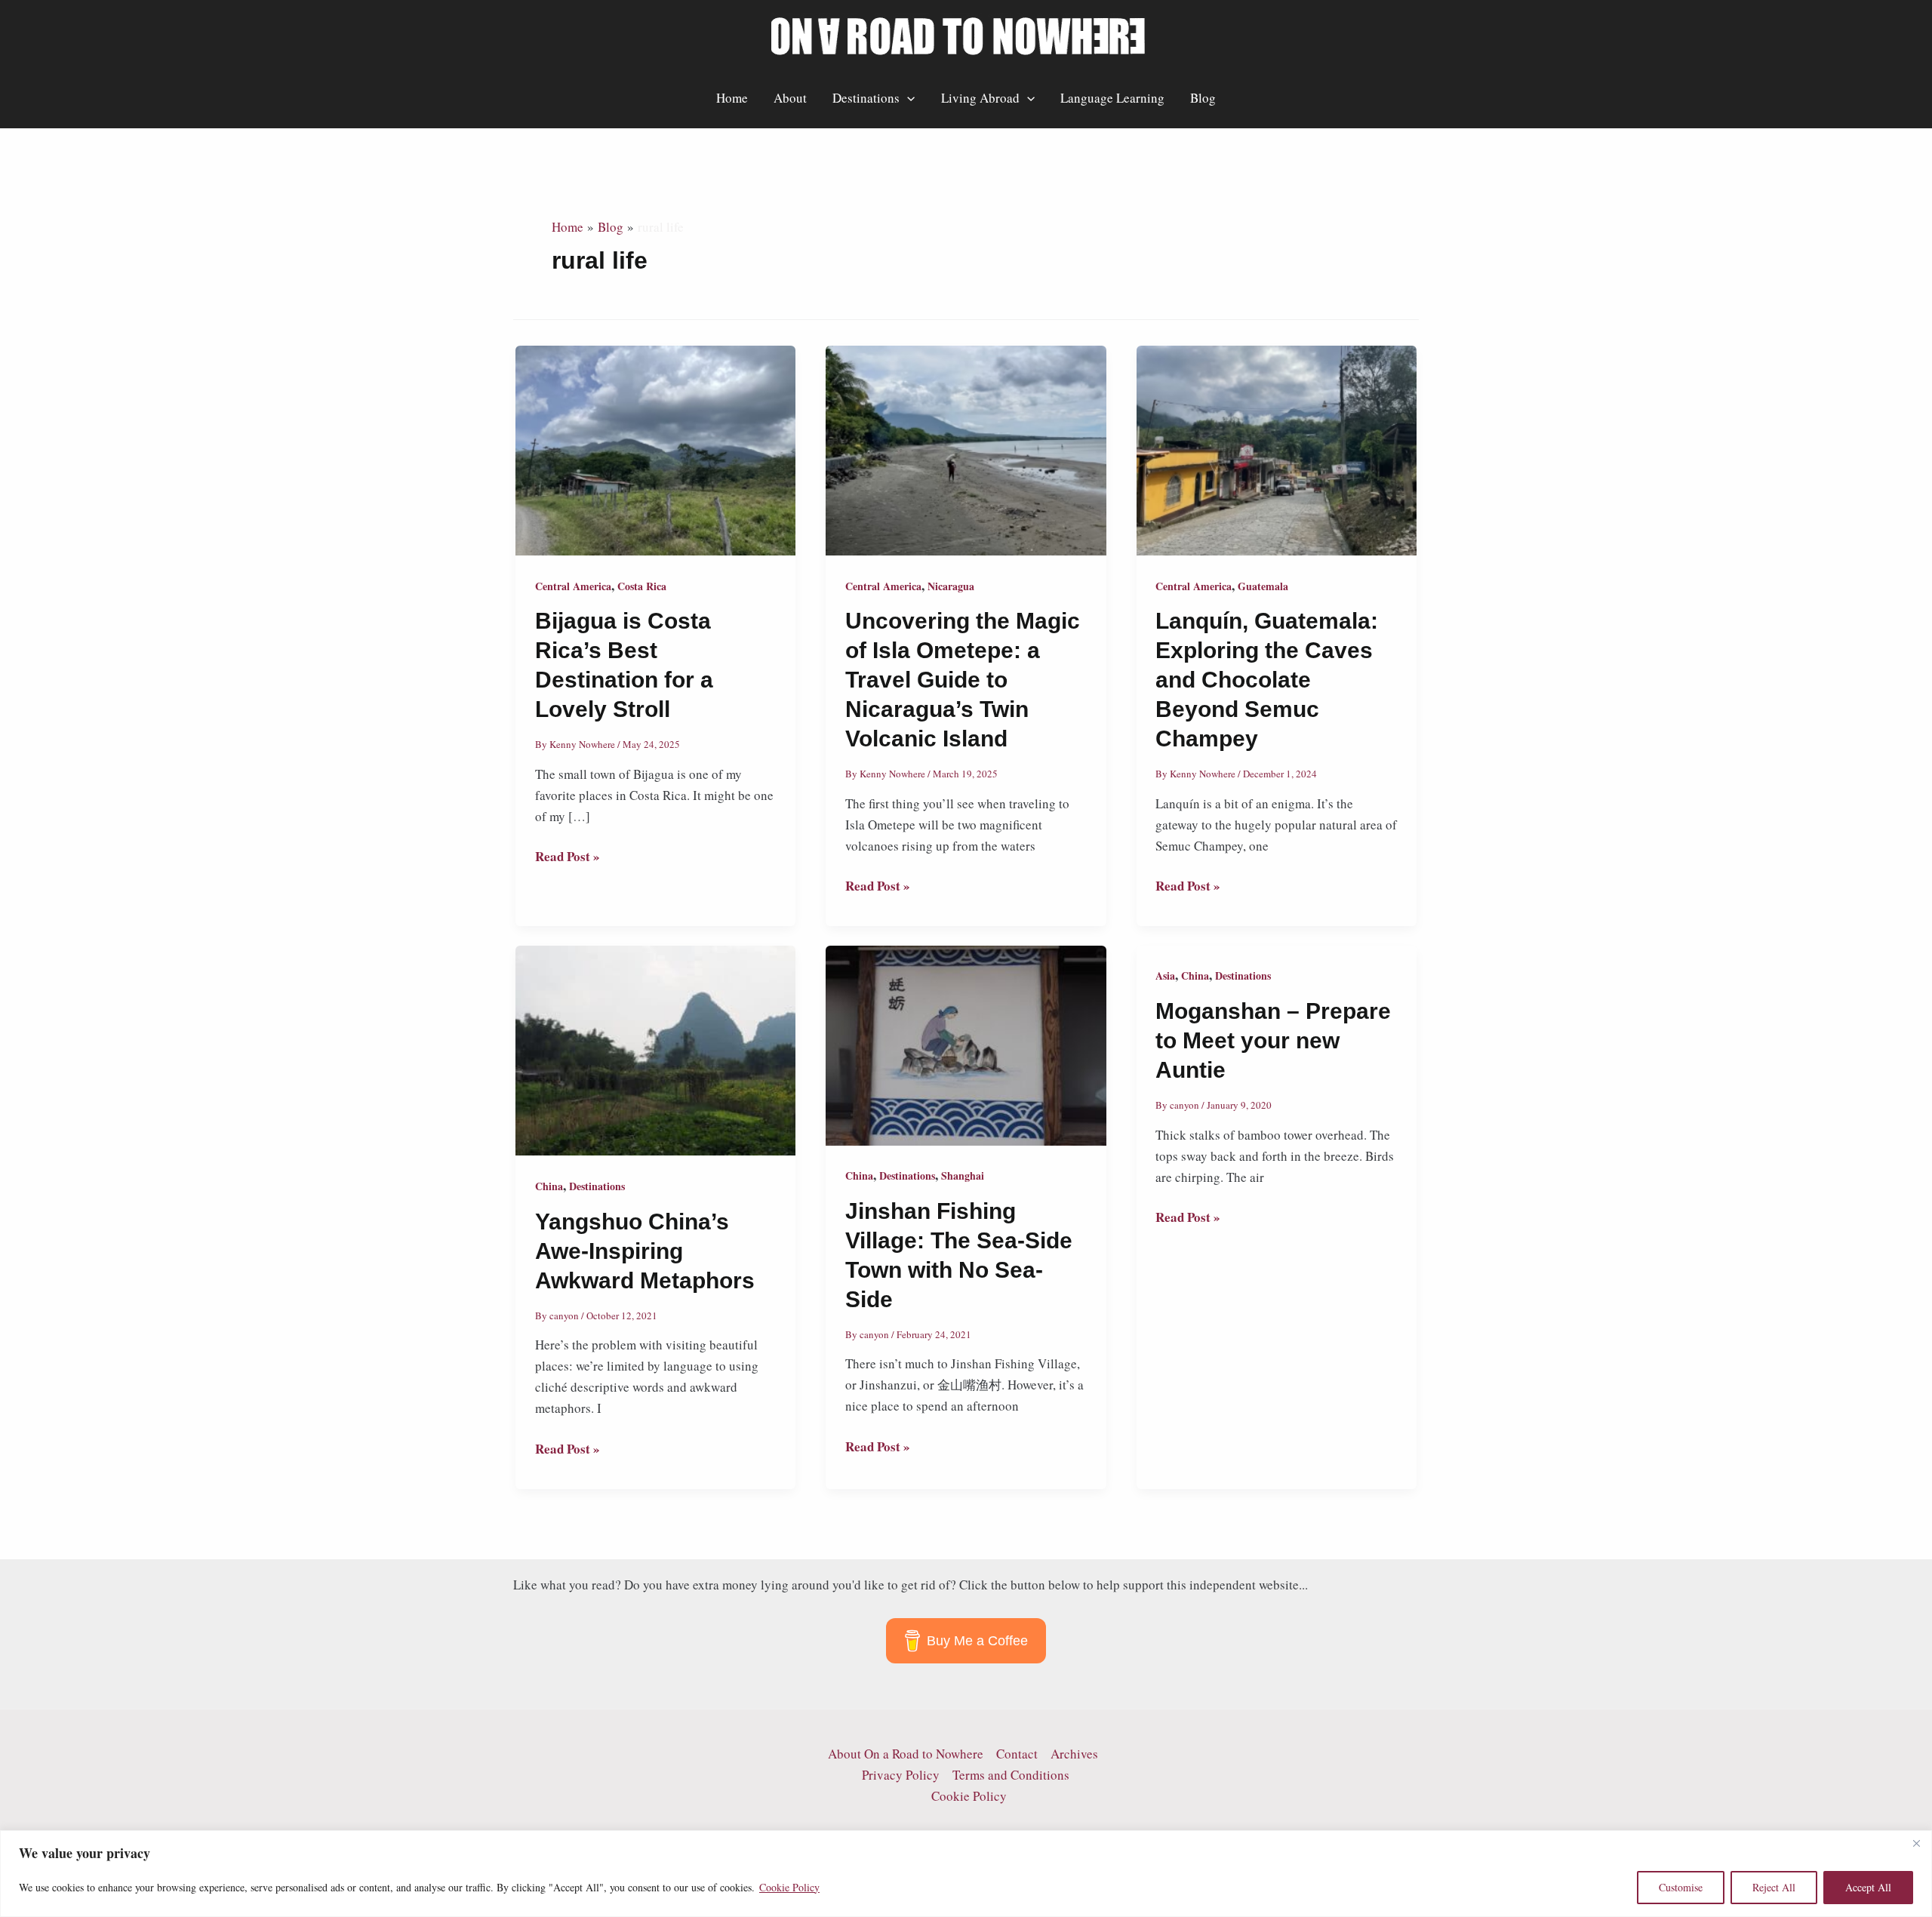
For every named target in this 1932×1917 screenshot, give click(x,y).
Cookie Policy (789, 1887)
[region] (966, 1874)
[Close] (1916, 1843)
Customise (1681, 1887)
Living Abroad (980, 98)
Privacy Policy (901, 1775)
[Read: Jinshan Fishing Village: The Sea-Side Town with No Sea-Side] (966, 1043)
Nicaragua (951, 586)
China (549, 1186)
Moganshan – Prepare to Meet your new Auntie (1273, 1040)
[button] (907, 98)
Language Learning (1112, 98)
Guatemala (1263, 586)
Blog (1203, 98)
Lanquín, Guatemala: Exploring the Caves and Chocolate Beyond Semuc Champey (1267, 680)
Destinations (866, 98)
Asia (1165, 975)
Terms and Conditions (1011, 1775)
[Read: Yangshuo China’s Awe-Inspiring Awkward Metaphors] (655, 1049)
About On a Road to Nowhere (906, 1754)
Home (732, 98)
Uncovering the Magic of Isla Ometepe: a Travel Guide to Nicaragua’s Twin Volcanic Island (963, 680)
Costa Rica (642, 586)
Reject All (1774, 1887)
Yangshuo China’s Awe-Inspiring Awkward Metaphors (645, 1251)
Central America (573, 586)
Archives (1074, 1754)
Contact (1017, 1754)
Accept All (1868, 1887)
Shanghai (963, 1175)
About (790, 98)
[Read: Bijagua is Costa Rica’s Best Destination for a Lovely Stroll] (655, 449)
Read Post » (568, 857)
